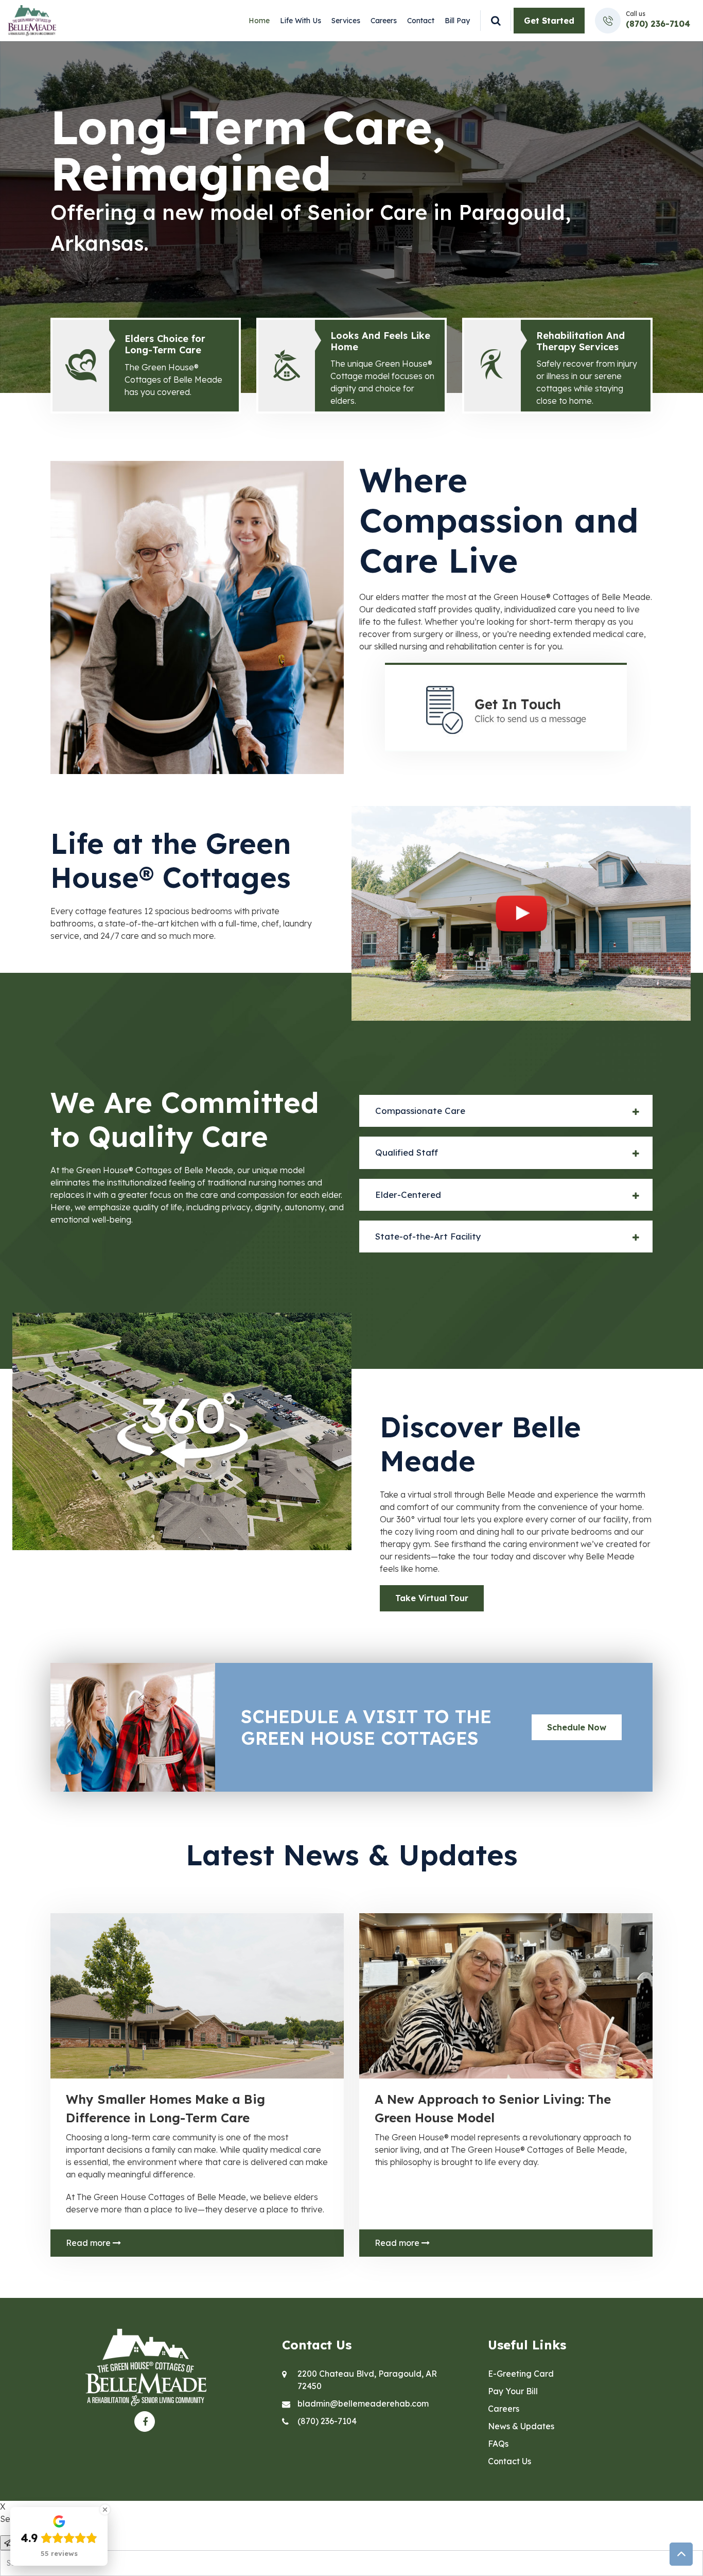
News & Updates (521, 2426)
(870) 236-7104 (658, 24)
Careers (384, 21)
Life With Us (301, 21)
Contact (421, 21)
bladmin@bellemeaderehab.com (363, 2403)
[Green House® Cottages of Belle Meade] (32, 20)
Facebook (145, 2422)
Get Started (549, 21)
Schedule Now (577, 1727)
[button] (506, 1111)
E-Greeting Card (521, 2374)
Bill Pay (457, 21)
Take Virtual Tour (432, 1598)
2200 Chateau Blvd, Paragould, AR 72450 (367, 2380)
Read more (89, 2243)
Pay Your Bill (513, 2391)
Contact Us (509, 2461)
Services (346, 21)
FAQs (498, 2444)
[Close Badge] (105, 2510)
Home (259, 21)
